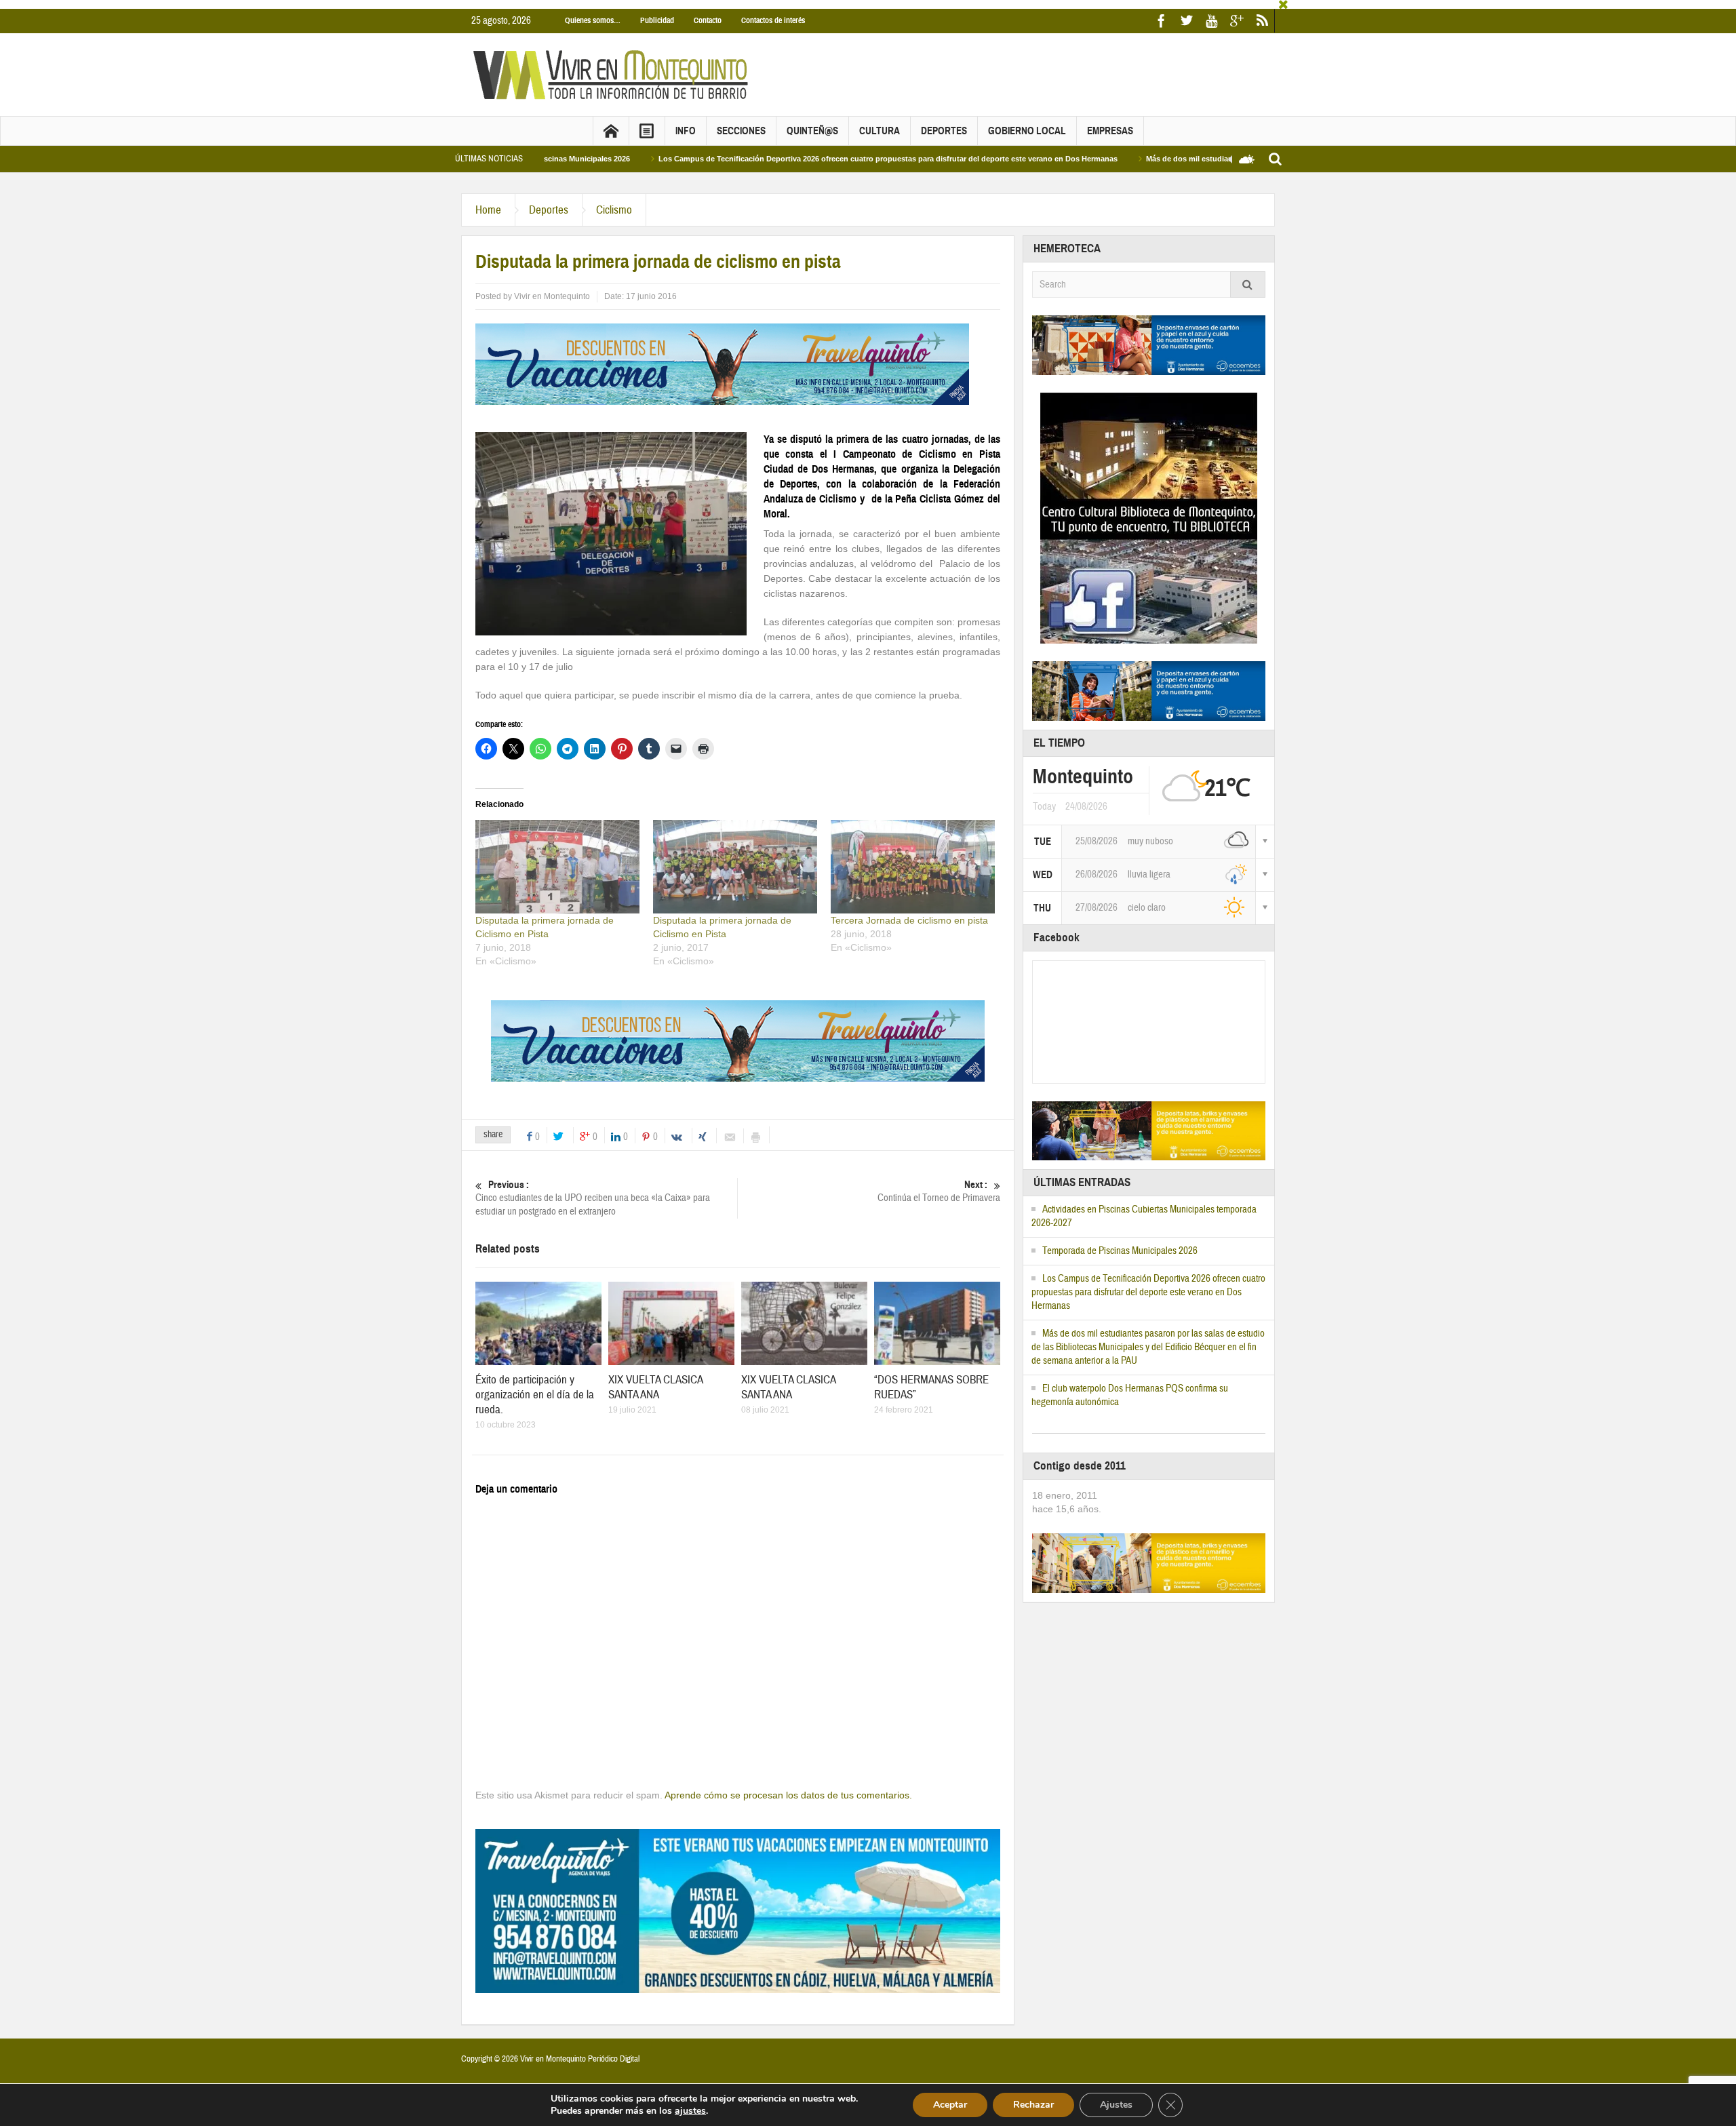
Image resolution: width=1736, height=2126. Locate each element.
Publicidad (657, 12)
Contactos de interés (773, 12)
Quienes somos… (593, 12)
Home (488, 201)
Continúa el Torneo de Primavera (939, 1183)
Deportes (944, 122)
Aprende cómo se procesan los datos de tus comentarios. (788, 1786)
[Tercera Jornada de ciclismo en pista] (913, 857)
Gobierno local (1027, 122)
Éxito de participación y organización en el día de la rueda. (535, 1386)
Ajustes (1116, 2105)
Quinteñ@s (812, 122)
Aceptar (950, 2105)
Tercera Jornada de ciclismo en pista (909, 911)
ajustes (690, 2111)
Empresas (1110, 122)
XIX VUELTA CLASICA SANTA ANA (655, 1378)
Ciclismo (614, 201)
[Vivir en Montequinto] (614, 65)
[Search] (1248, 276)
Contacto (708, 12)
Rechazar (1033, 2105)
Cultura (880, 122)
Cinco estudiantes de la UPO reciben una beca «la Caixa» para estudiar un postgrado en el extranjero (593, 1189)
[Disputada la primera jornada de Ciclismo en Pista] (557, 857)
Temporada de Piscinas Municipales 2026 (1120, 1242)
